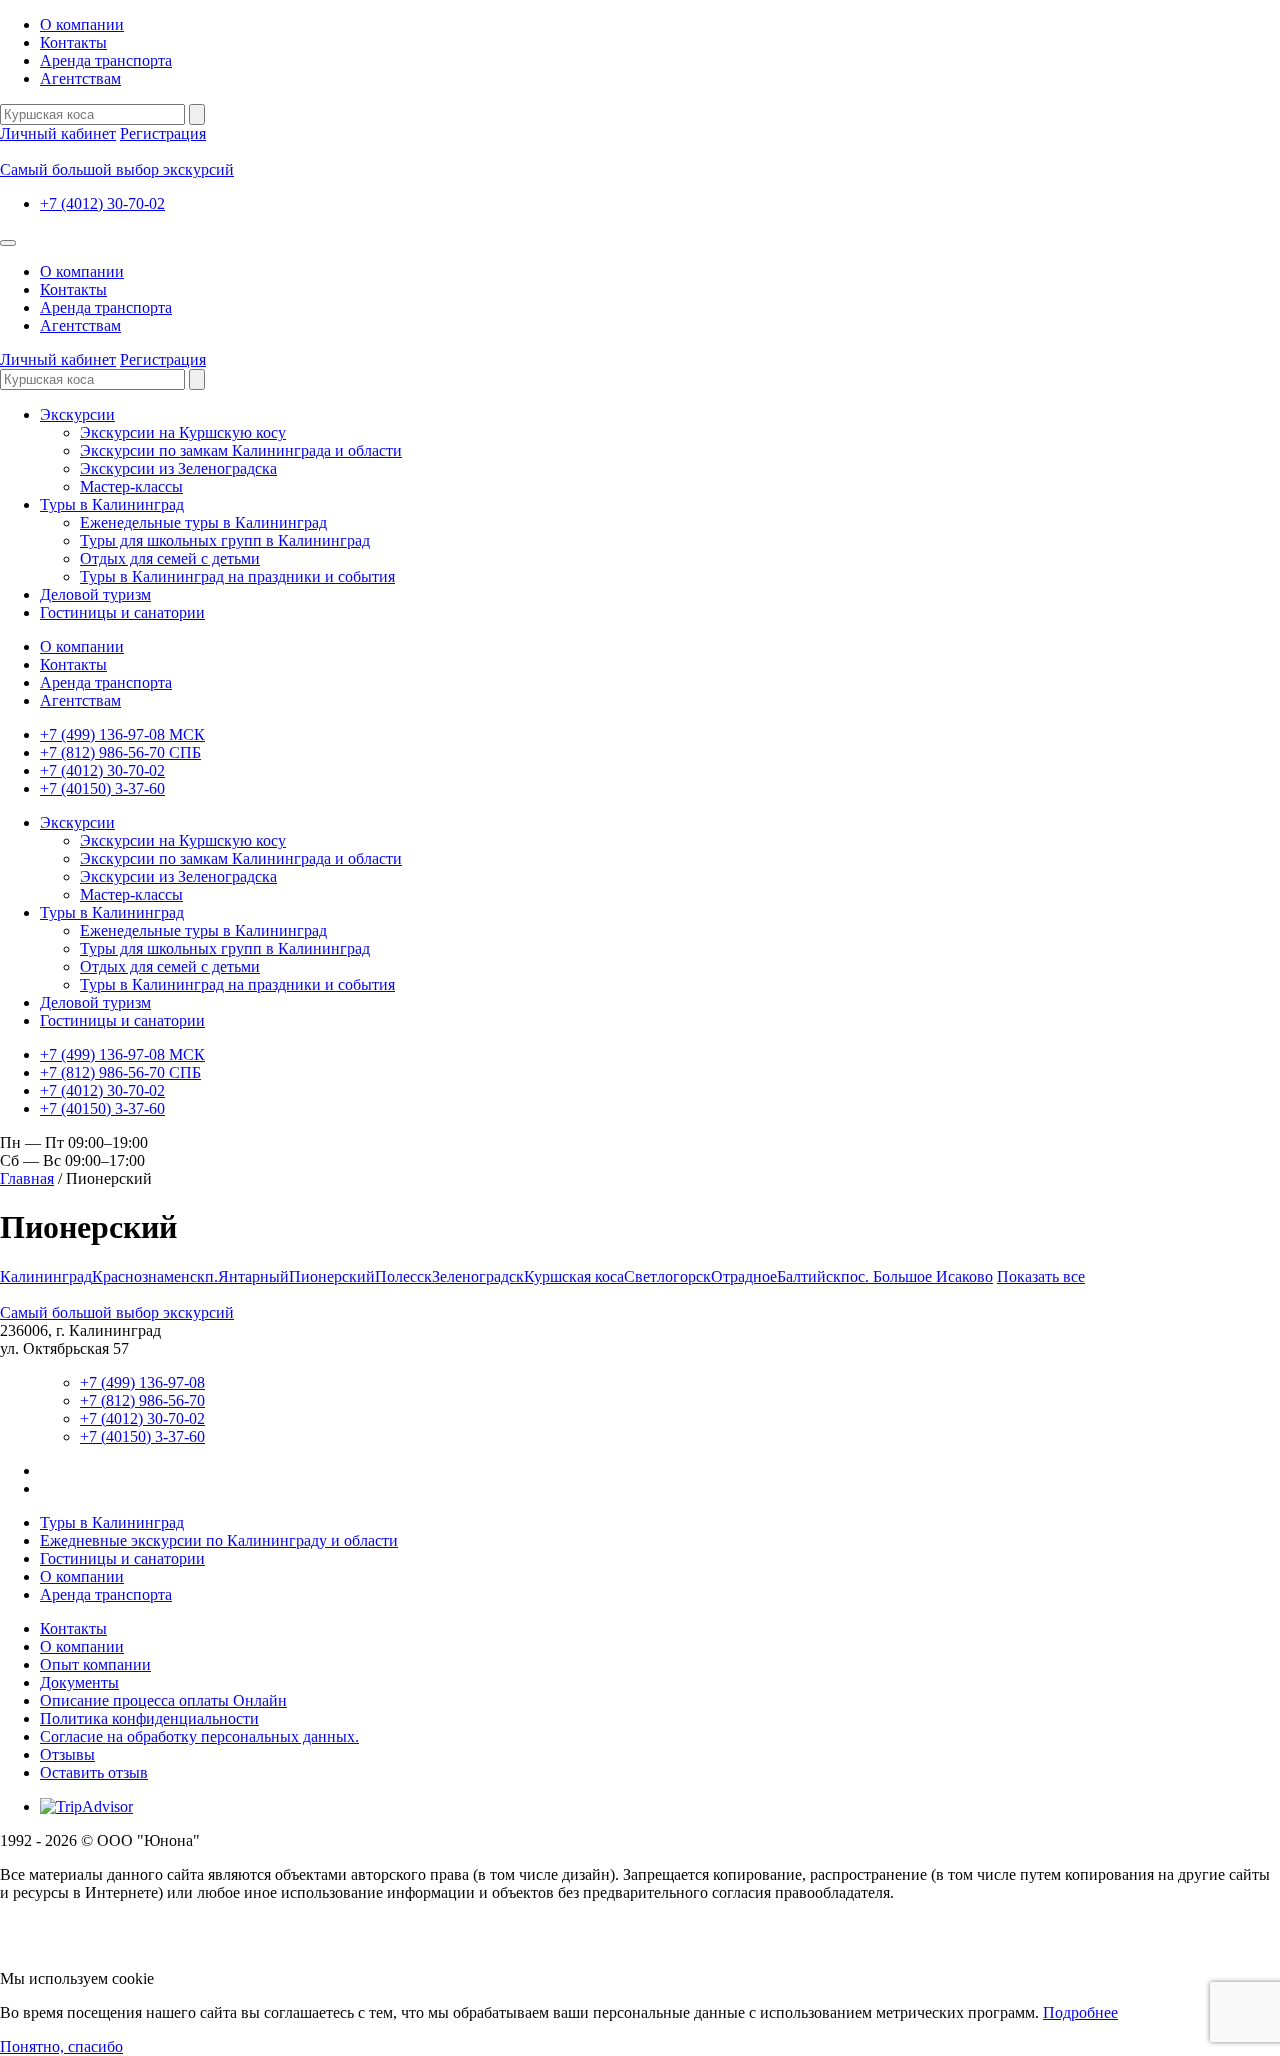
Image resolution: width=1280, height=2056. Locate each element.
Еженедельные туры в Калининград (203, 522)
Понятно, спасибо (61, 2046)
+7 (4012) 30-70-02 (102, 203)
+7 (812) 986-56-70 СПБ (120, 752)
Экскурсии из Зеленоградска (178, 468)
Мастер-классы (131, 486)
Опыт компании (95, 1664)
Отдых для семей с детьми (170, 558)
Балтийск (809, 1276)
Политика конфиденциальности (149, 1718)
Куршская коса (574, 1276)
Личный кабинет (58, 133)
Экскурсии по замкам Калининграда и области (241, 450)
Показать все (1041, 1276)
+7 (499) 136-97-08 (142, 1382)
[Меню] (8, 243)
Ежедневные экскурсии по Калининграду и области (219, 1540)
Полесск (403, 1276)
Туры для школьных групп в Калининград (225, 540)
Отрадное (744, 1276)
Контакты (73, 42)
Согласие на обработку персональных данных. (199, 1736)
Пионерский (332, 1276)
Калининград (46, 1276)
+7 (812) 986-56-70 (142, 1400)
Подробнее (1080, 2012)
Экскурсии (77, 414)
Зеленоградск (478, 1276)
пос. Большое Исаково (917, 1276)
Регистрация (163, 133)
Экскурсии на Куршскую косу (183, 432)
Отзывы (67, 1754)
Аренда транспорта (106, 60)
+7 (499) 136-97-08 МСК (122, 734)
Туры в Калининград (112, 504)
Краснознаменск (148, 1276)
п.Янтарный (247, 1276)
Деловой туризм (95, 594)
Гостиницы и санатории (122, 612)
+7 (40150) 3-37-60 (102, 788)
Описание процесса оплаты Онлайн (163, 1700)
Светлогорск (667, 1276)
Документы (79, 1682)
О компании (82, 24)
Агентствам (80, 78)
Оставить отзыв (94, 1772)
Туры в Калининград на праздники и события (237, 576)
